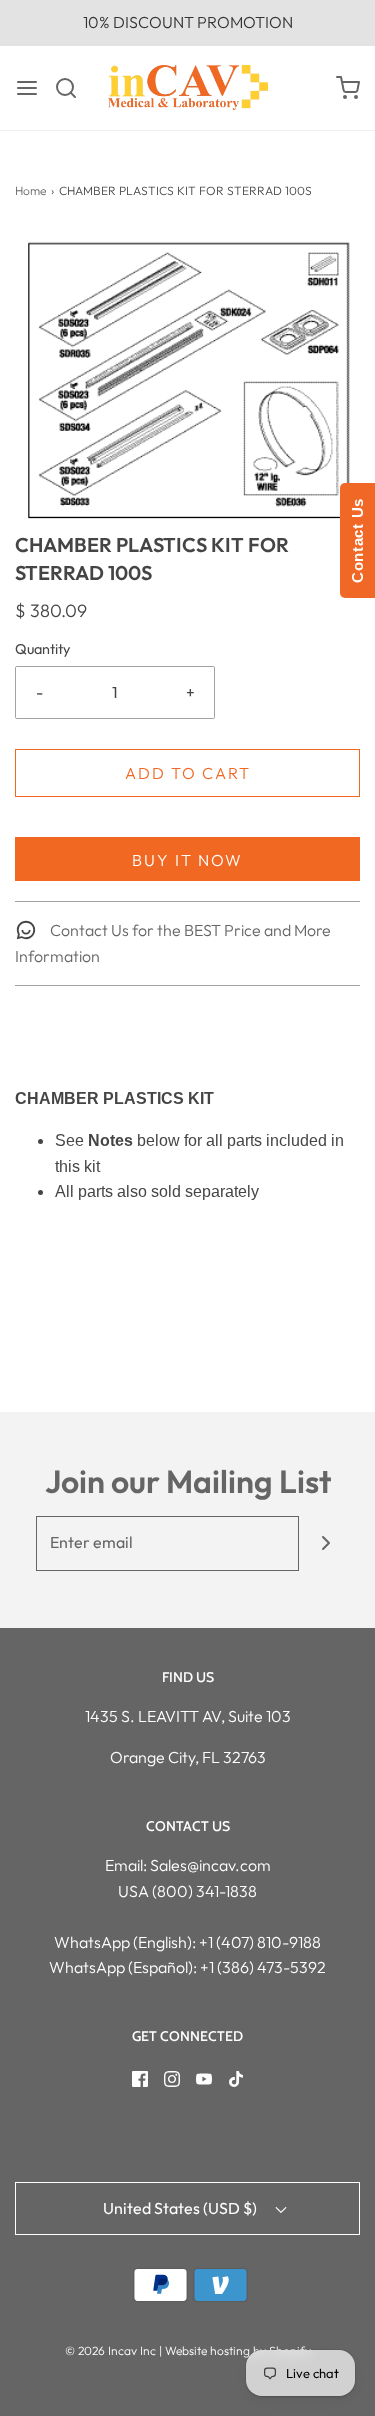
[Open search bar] (73, 88)
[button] (187, 380)
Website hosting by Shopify (238, 2350)
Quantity (42, 649)
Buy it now (187, 860)
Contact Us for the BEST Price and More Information (173, 943)
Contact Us (357, 540)
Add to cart (188, 773)
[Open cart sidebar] (348, 88)
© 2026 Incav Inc (110, 2350)
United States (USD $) (181, 2208)
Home (30, 190)
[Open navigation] (27, 88)
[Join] (326, 1543)
